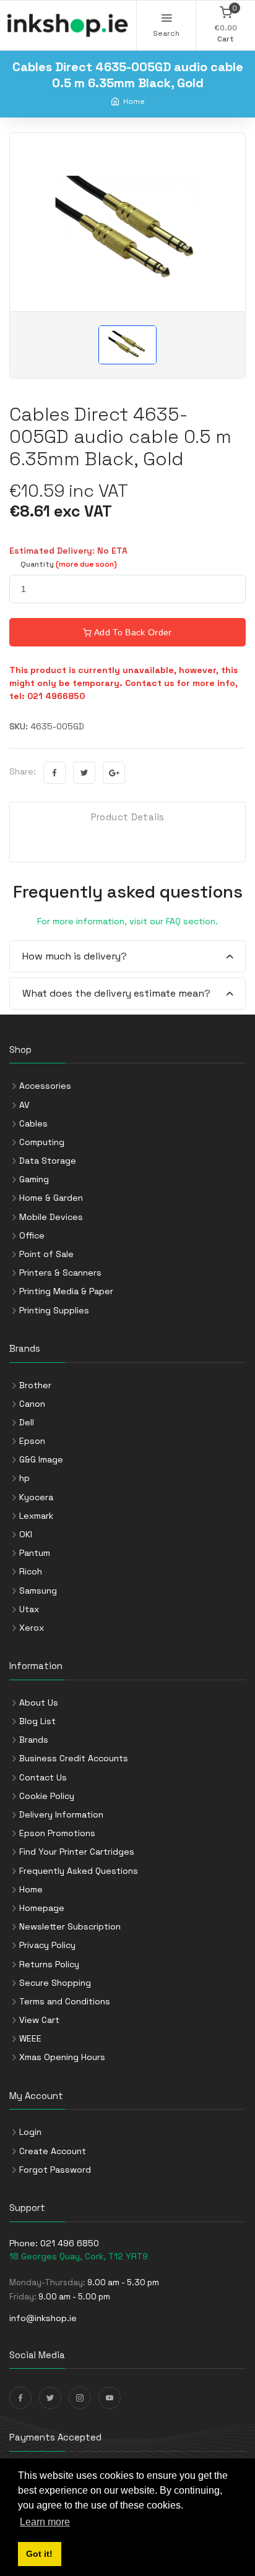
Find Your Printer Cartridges (77, 1852)
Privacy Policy (47, 1945)
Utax (29, 1609)
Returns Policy (49, 1964)
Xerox (32, 1628)
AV (24, 1105)
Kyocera (36, 1497)
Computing (42, 1142)
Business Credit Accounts (74, 1758)
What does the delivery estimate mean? (116, 993)
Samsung (38, 1591)
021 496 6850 (70, 2243)
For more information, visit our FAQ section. (127, 921)
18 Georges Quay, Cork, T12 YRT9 (79, 2256)
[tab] (127, 957)
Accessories (45, 1086)
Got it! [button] (39, 2554)
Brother (35, 1385)
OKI (26, 1534)
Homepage (42, 1908)
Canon (32, 1404)
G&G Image (41, 1459)
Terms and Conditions (65, 2001)
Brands (34, 1740)
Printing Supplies (54, 1310)
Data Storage (48, 1161)
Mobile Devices (51, 1217)
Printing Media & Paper (66, 1291)
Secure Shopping (55, 1983)
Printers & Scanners (60, 1273)
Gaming (34, 1179)
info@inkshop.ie (43, 2318)
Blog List (37, 1721)
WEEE (30, 2038)
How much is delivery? (75, 956)
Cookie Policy (47, 1796)
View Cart (39, 2020)
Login (30, 2132)
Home (134, 101)
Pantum (35, 1553)
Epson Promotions (57, 1833)
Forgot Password (55, 2170)
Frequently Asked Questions (79, 1871)
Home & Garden (51, 1198)
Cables (33, 1123)
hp (24, 1478)
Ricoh (31, 1571)
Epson (32, 1441)
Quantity (69, 564)
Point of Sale (46, 1254)
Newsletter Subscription (70, 1926)
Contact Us (43, 1777)
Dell (27, 1422)
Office (32, 1235)
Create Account (53, 2151)
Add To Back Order (132, 632)
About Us (39, 1702)
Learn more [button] (45, 2522)
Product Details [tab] (128, 817)
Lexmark (36, 1516)
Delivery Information (61, 1814)
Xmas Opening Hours (62, 2057)
